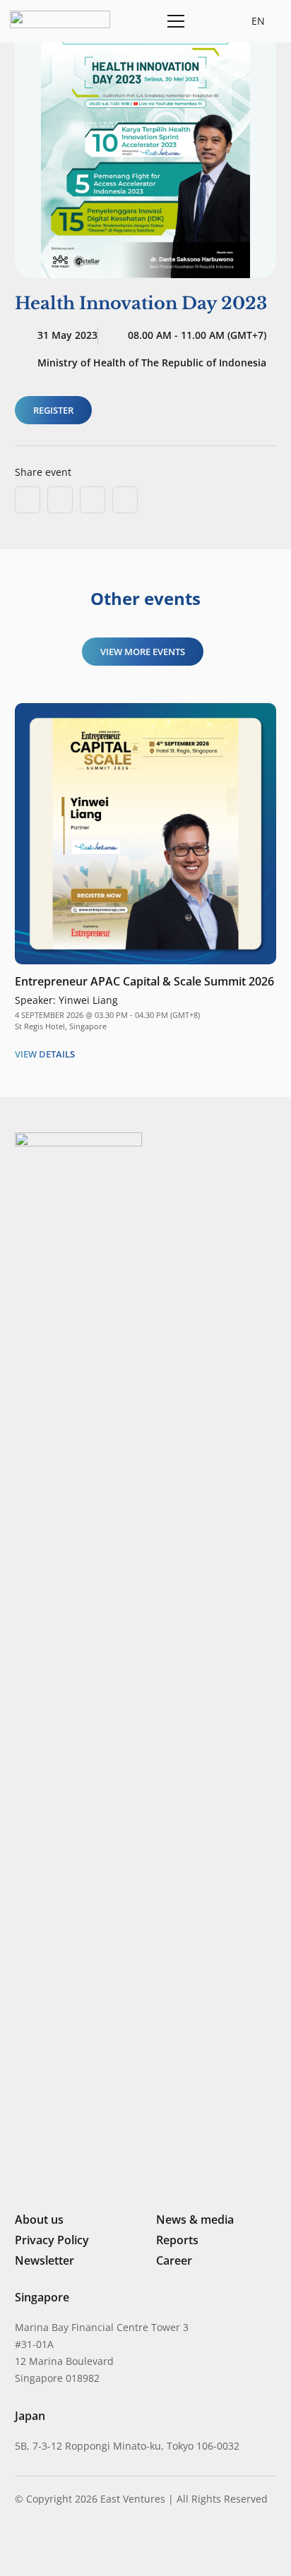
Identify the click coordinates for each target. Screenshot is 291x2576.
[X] (69, 2546)
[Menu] (173, 21)
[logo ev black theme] (60, 19)
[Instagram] (43, 2545)
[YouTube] (116, 2544)
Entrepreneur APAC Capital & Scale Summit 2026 (144, 981)
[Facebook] (93, 2544)
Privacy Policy (52, 2240)
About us (39, 2219)
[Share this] (60, 500)
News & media (195, 2219)
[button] (208, 21)
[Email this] (28, 500)
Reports (177, 2240)
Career (174, 2260)
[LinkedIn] (20, 2544)
